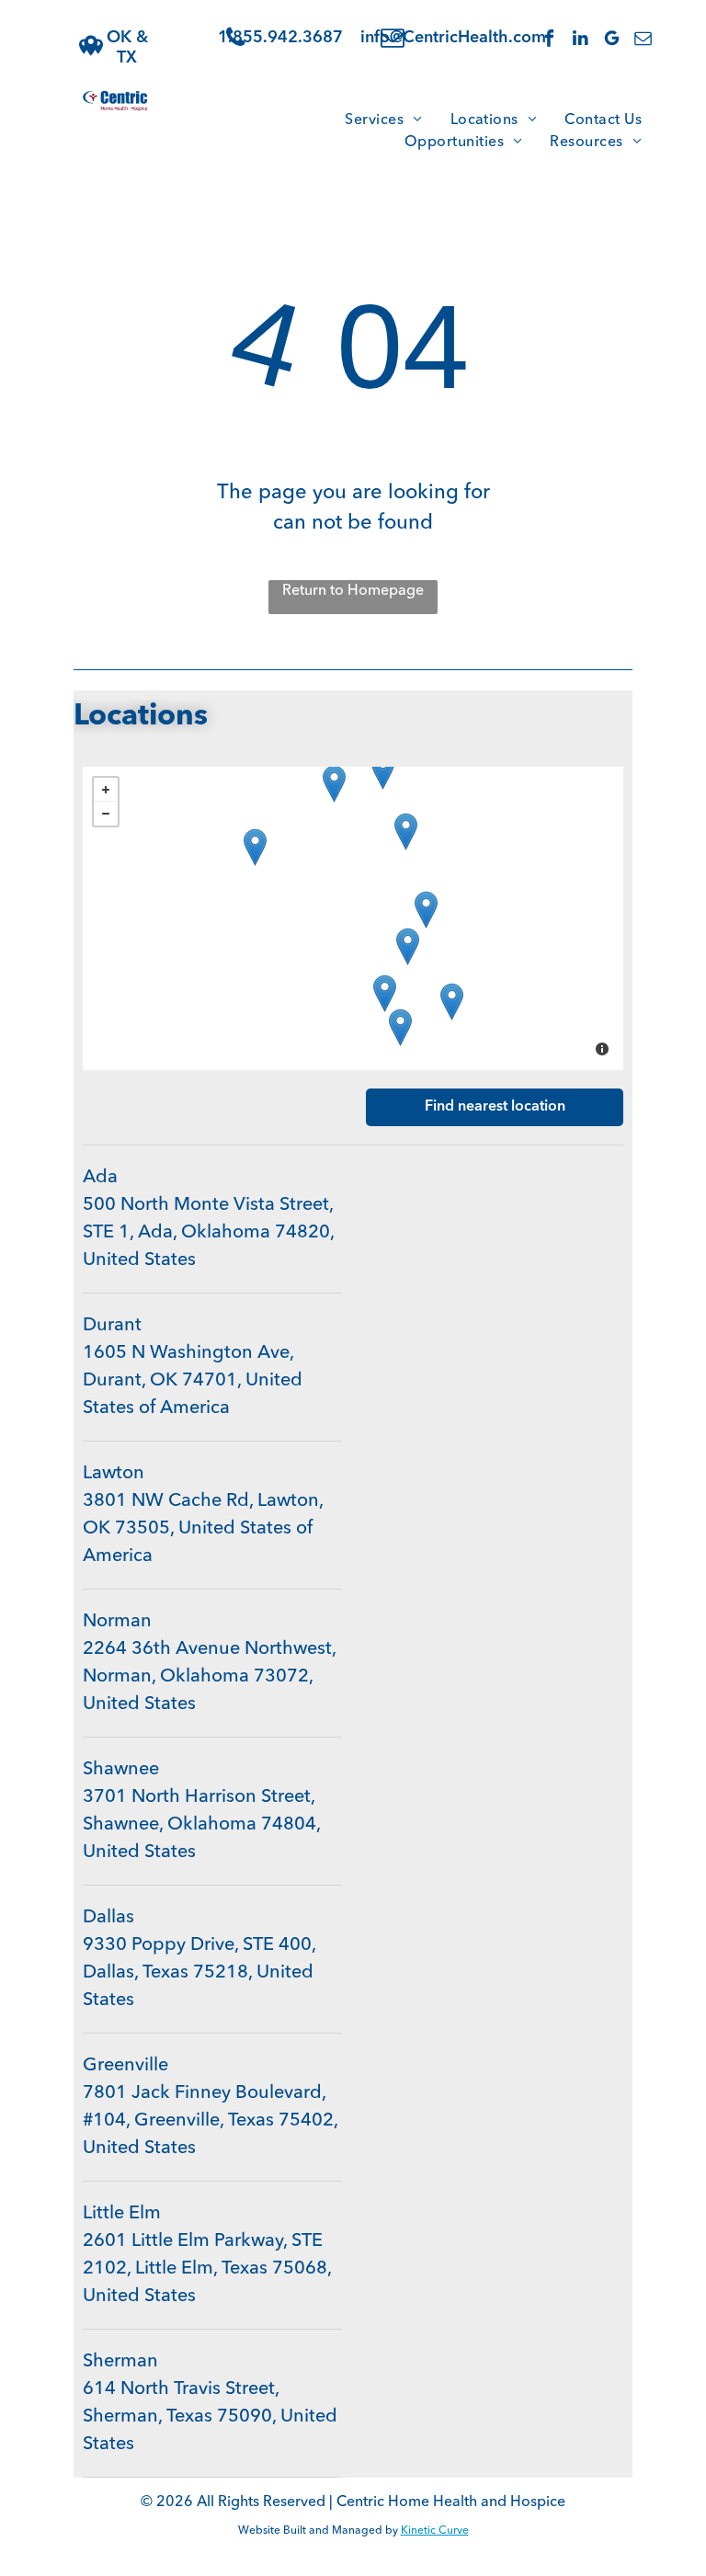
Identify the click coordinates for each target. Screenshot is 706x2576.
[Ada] (406, 832)
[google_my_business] (612, 40)
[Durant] (426, 910)
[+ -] (353, 918)
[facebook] (549, 40)
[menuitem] (383, 120)
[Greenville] (452, 1002)
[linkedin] (581, 40)
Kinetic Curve (435, 2531)
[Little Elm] (385, 993)
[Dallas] (400, 1027)
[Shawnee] (383, 771)
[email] (643, 40)
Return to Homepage (353, 591)
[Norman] (334, 784)
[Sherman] (408, 946)
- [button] (106, 814)
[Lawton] (255, 847)
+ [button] (106, 790)
